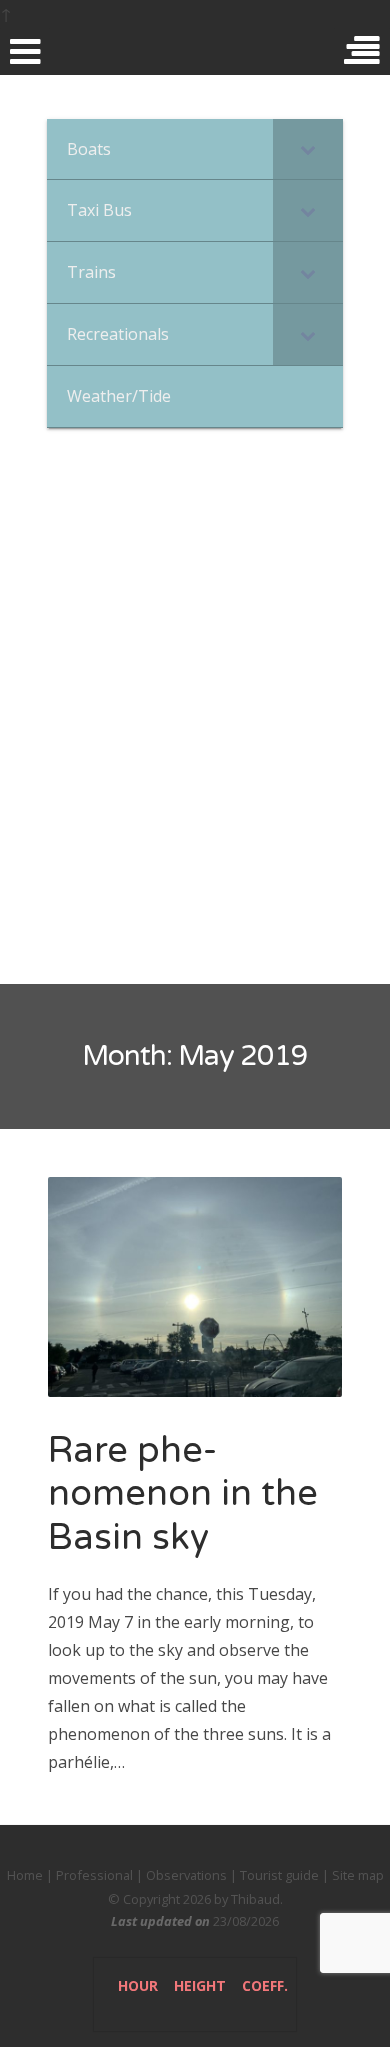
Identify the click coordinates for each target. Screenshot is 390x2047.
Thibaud (255, 1899)
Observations (186, 1875)
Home (25, 1875)
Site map (358, 1875)
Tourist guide (279, 1875)
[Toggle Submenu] (308, 149)
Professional (94, 1875)
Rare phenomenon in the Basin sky (183, 1493)
